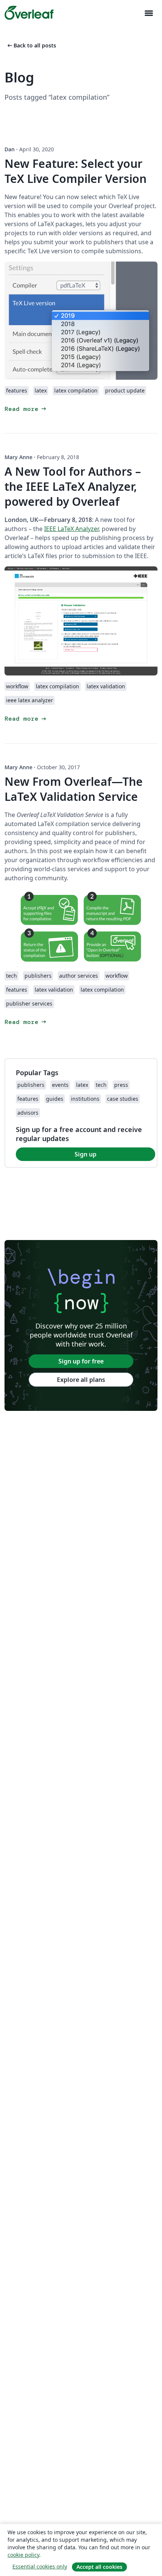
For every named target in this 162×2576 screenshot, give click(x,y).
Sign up (86, 1154)
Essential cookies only (40, 2566)
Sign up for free (81, 1361)
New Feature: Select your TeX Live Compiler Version (76, 171)
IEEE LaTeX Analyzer (71, 529)
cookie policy (23, 2555)
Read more (26, 409)
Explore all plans (81, 1380)
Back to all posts (31, 45)
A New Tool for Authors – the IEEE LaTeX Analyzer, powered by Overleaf (73, 486)
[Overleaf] (29, 13)
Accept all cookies (99, 2567)
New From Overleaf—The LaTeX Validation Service (74, 789)
